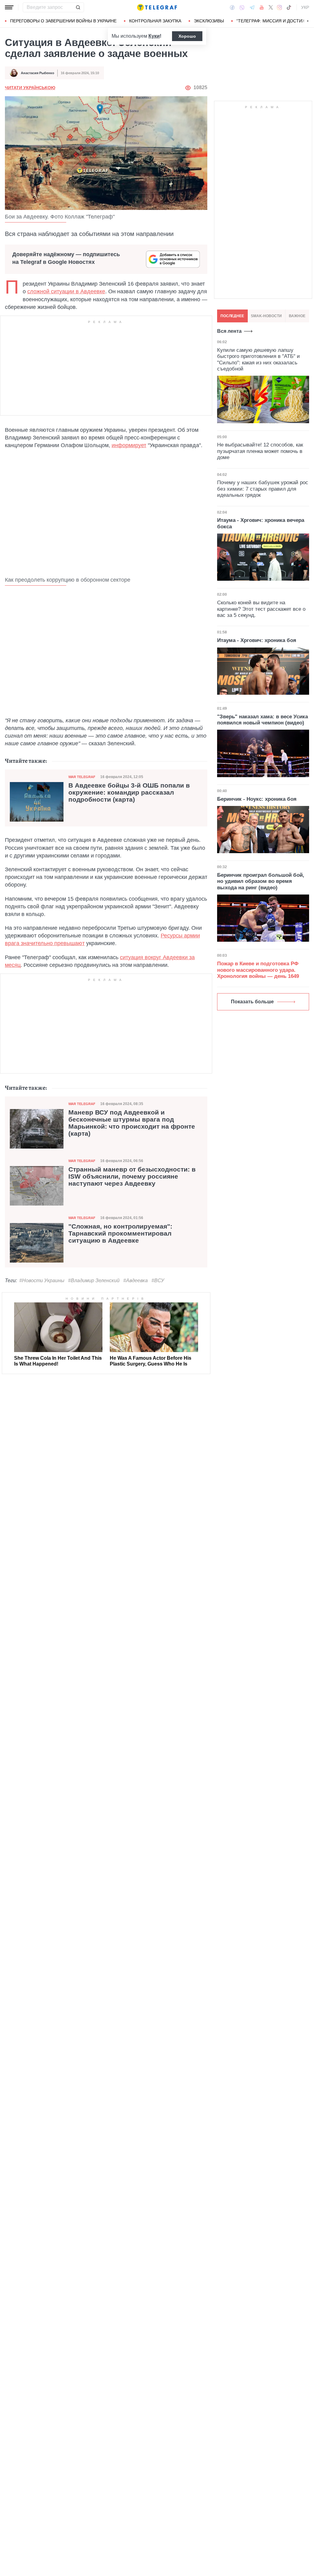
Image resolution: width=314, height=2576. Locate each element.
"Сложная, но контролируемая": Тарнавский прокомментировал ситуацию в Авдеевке (120, 1233)
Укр (305, 7)
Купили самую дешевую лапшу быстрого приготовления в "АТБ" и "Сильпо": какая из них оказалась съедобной (258, 359)
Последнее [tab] (232, 316)
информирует (129, 445)
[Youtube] (262, 7)
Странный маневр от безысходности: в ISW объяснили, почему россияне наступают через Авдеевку (132, 1176)
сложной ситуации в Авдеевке (66, 291)
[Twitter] (271, 7)
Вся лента (229, 331)
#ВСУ (158, 1280)
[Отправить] (78, 7)
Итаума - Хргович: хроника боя (257, 640)
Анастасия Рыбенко (38, 73)
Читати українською (30, 88)
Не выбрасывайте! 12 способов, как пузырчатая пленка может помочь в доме (260, 451)
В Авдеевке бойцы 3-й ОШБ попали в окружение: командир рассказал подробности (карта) (129, 792)
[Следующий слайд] (308, 21)
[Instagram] (280, 7)
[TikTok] (289, 7)
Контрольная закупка (155, 21)
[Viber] (242, 8)
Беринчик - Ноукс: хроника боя (257, 799)
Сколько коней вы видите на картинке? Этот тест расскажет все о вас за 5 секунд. (261, 609)
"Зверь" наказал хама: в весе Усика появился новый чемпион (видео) (262, 720)
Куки (154, 36)
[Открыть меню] (9, 7)
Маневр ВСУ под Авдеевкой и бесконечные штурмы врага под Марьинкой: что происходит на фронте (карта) (132, 1123)
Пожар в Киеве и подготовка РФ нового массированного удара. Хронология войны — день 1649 (258, 970)
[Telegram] (252, 7)
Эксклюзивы (209, 21)
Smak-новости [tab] (266, 316)
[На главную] (157, 7)
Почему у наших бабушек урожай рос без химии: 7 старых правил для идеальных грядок (263, 489)
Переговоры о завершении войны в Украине (63, 21)
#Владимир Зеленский (94, 1280)
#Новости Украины (42, 1280)
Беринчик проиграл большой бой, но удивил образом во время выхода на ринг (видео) (261, 881)
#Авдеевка (136, 1280)
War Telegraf (82, 777)
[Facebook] (232, 7)
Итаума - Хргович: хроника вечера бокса (261, 523)
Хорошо (187, 36)
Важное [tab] (297, 316)
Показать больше (252, 1002)
